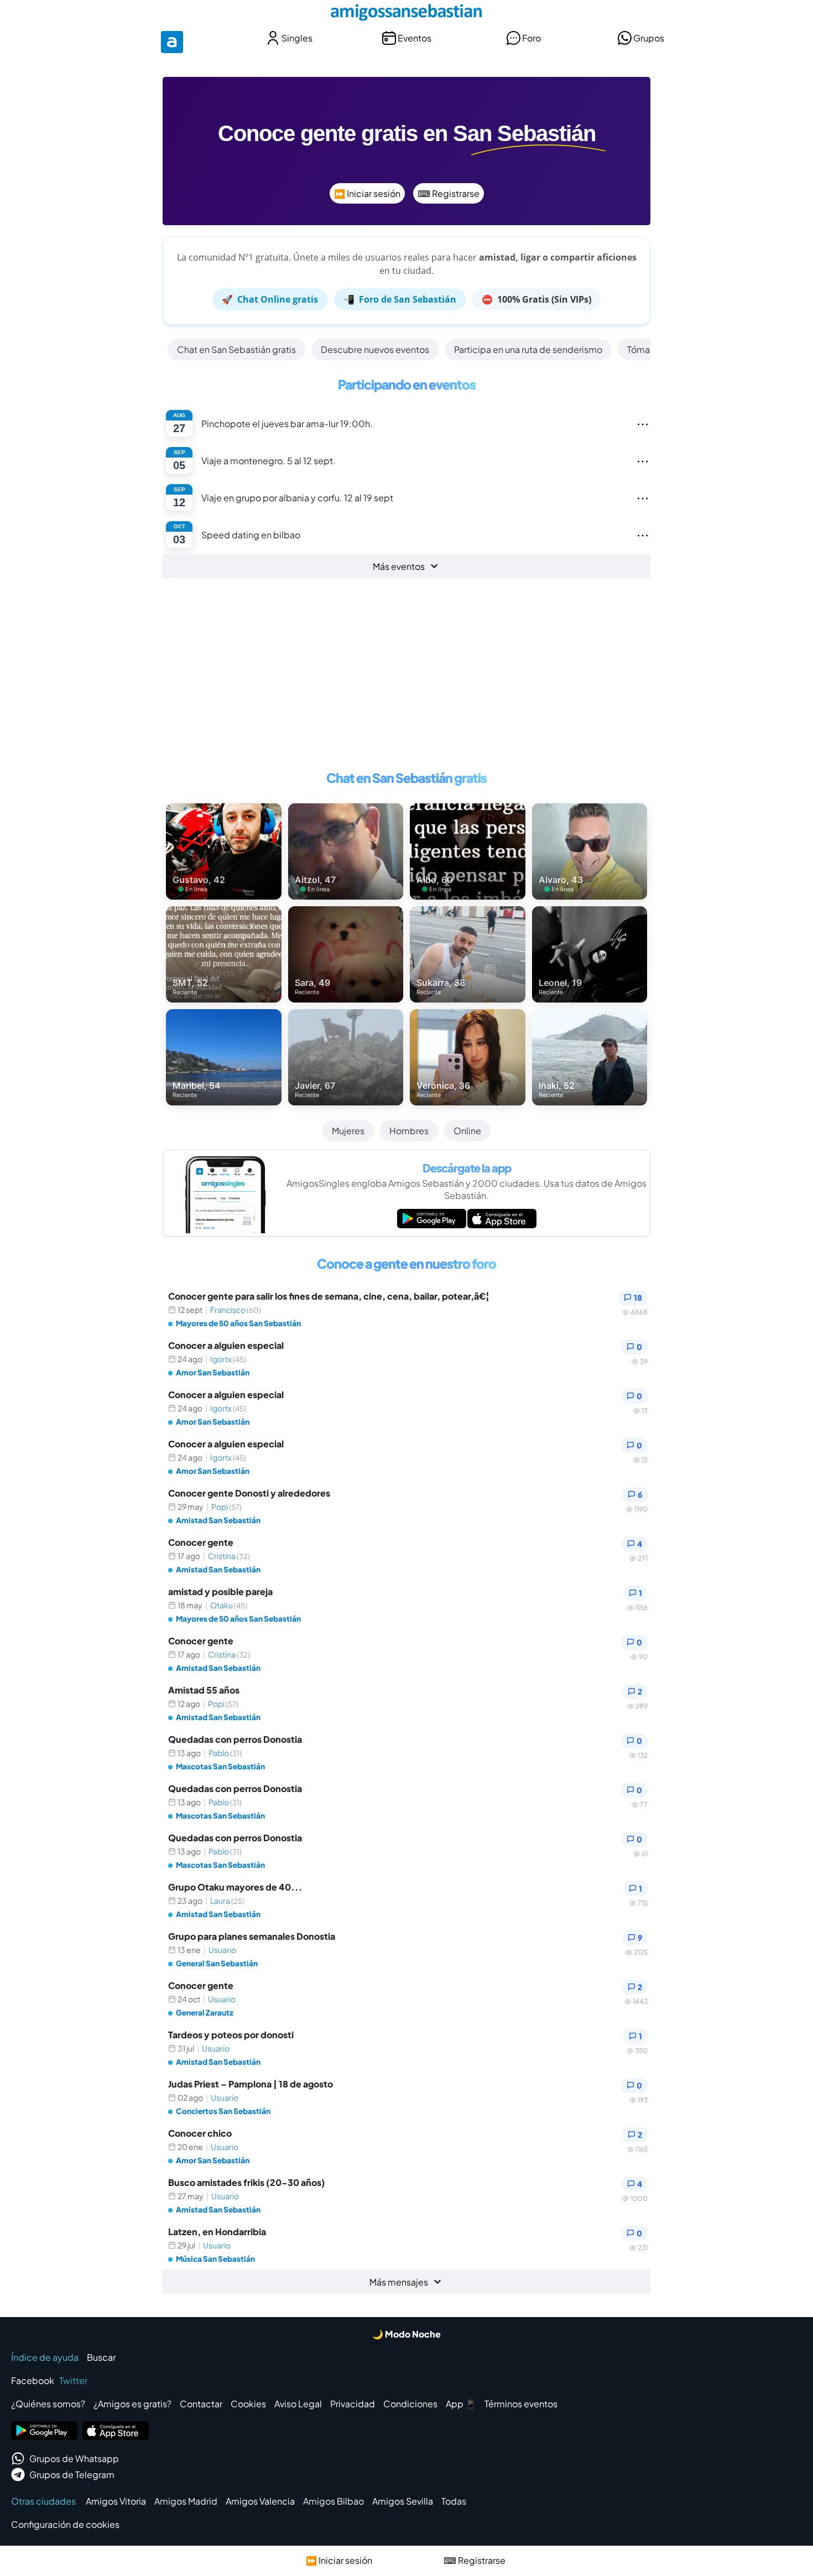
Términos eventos (521, 2404)
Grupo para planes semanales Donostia (252, 1936)
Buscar (101, 2357)
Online (467, 1131)
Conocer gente (201, 1542)
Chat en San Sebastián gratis (236, 349)
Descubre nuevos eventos (375, 349)
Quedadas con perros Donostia (235, 1739)
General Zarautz (205, 2013)
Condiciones (410, 2404)
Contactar (201, 2404)
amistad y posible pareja (220, 1591)
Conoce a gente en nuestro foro (406, 1263)
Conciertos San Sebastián (223, 2111)
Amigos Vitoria (116, 2501)
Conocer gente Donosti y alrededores (249, 1493)
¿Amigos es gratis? (132, 2404)
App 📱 (461, 2404)
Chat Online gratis (270, 299)
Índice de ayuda (45, 2357)
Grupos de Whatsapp (74, 2458)
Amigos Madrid (186, 2501)
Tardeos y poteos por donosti (231, 2035)
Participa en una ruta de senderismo (528, 349)
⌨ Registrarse (449, 193)
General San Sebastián (217, 1963)
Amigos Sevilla (403, 2501)
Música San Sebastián (215, 2259)
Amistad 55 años (204, 1690)
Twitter (73, 2380)
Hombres (409, 1131)
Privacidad (353, 2404)
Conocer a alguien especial (226, 1345)
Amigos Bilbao (333, 2501)
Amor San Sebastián (213, 1372)
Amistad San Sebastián (218, 1520)
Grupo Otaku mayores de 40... (235, 1887)
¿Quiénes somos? (48, 2404)
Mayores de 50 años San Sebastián (238, 1323)
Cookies (248, 2404)
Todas (454, 2501)
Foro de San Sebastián (400, 299)
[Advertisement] (406, 679)
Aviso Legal (298, 2404)
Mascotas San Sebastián (220, 1766)
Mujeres (348, 1131)
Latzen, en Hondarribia (217, 2232)
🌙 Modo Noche (406, 2334)
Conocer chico (200, 2133)
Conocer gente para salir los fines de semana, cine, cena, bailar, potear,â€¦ (329, 1296)
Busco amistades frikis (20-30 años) (247, 2182)
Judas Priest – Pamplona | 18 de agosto (251, 2084)
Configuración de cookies (65, 2524)
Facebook (33, 2380)
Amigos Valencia (260, 2501)
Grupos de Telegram (72, 2474)
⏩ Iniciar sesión (367, 193)
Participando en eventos (407, 384)
